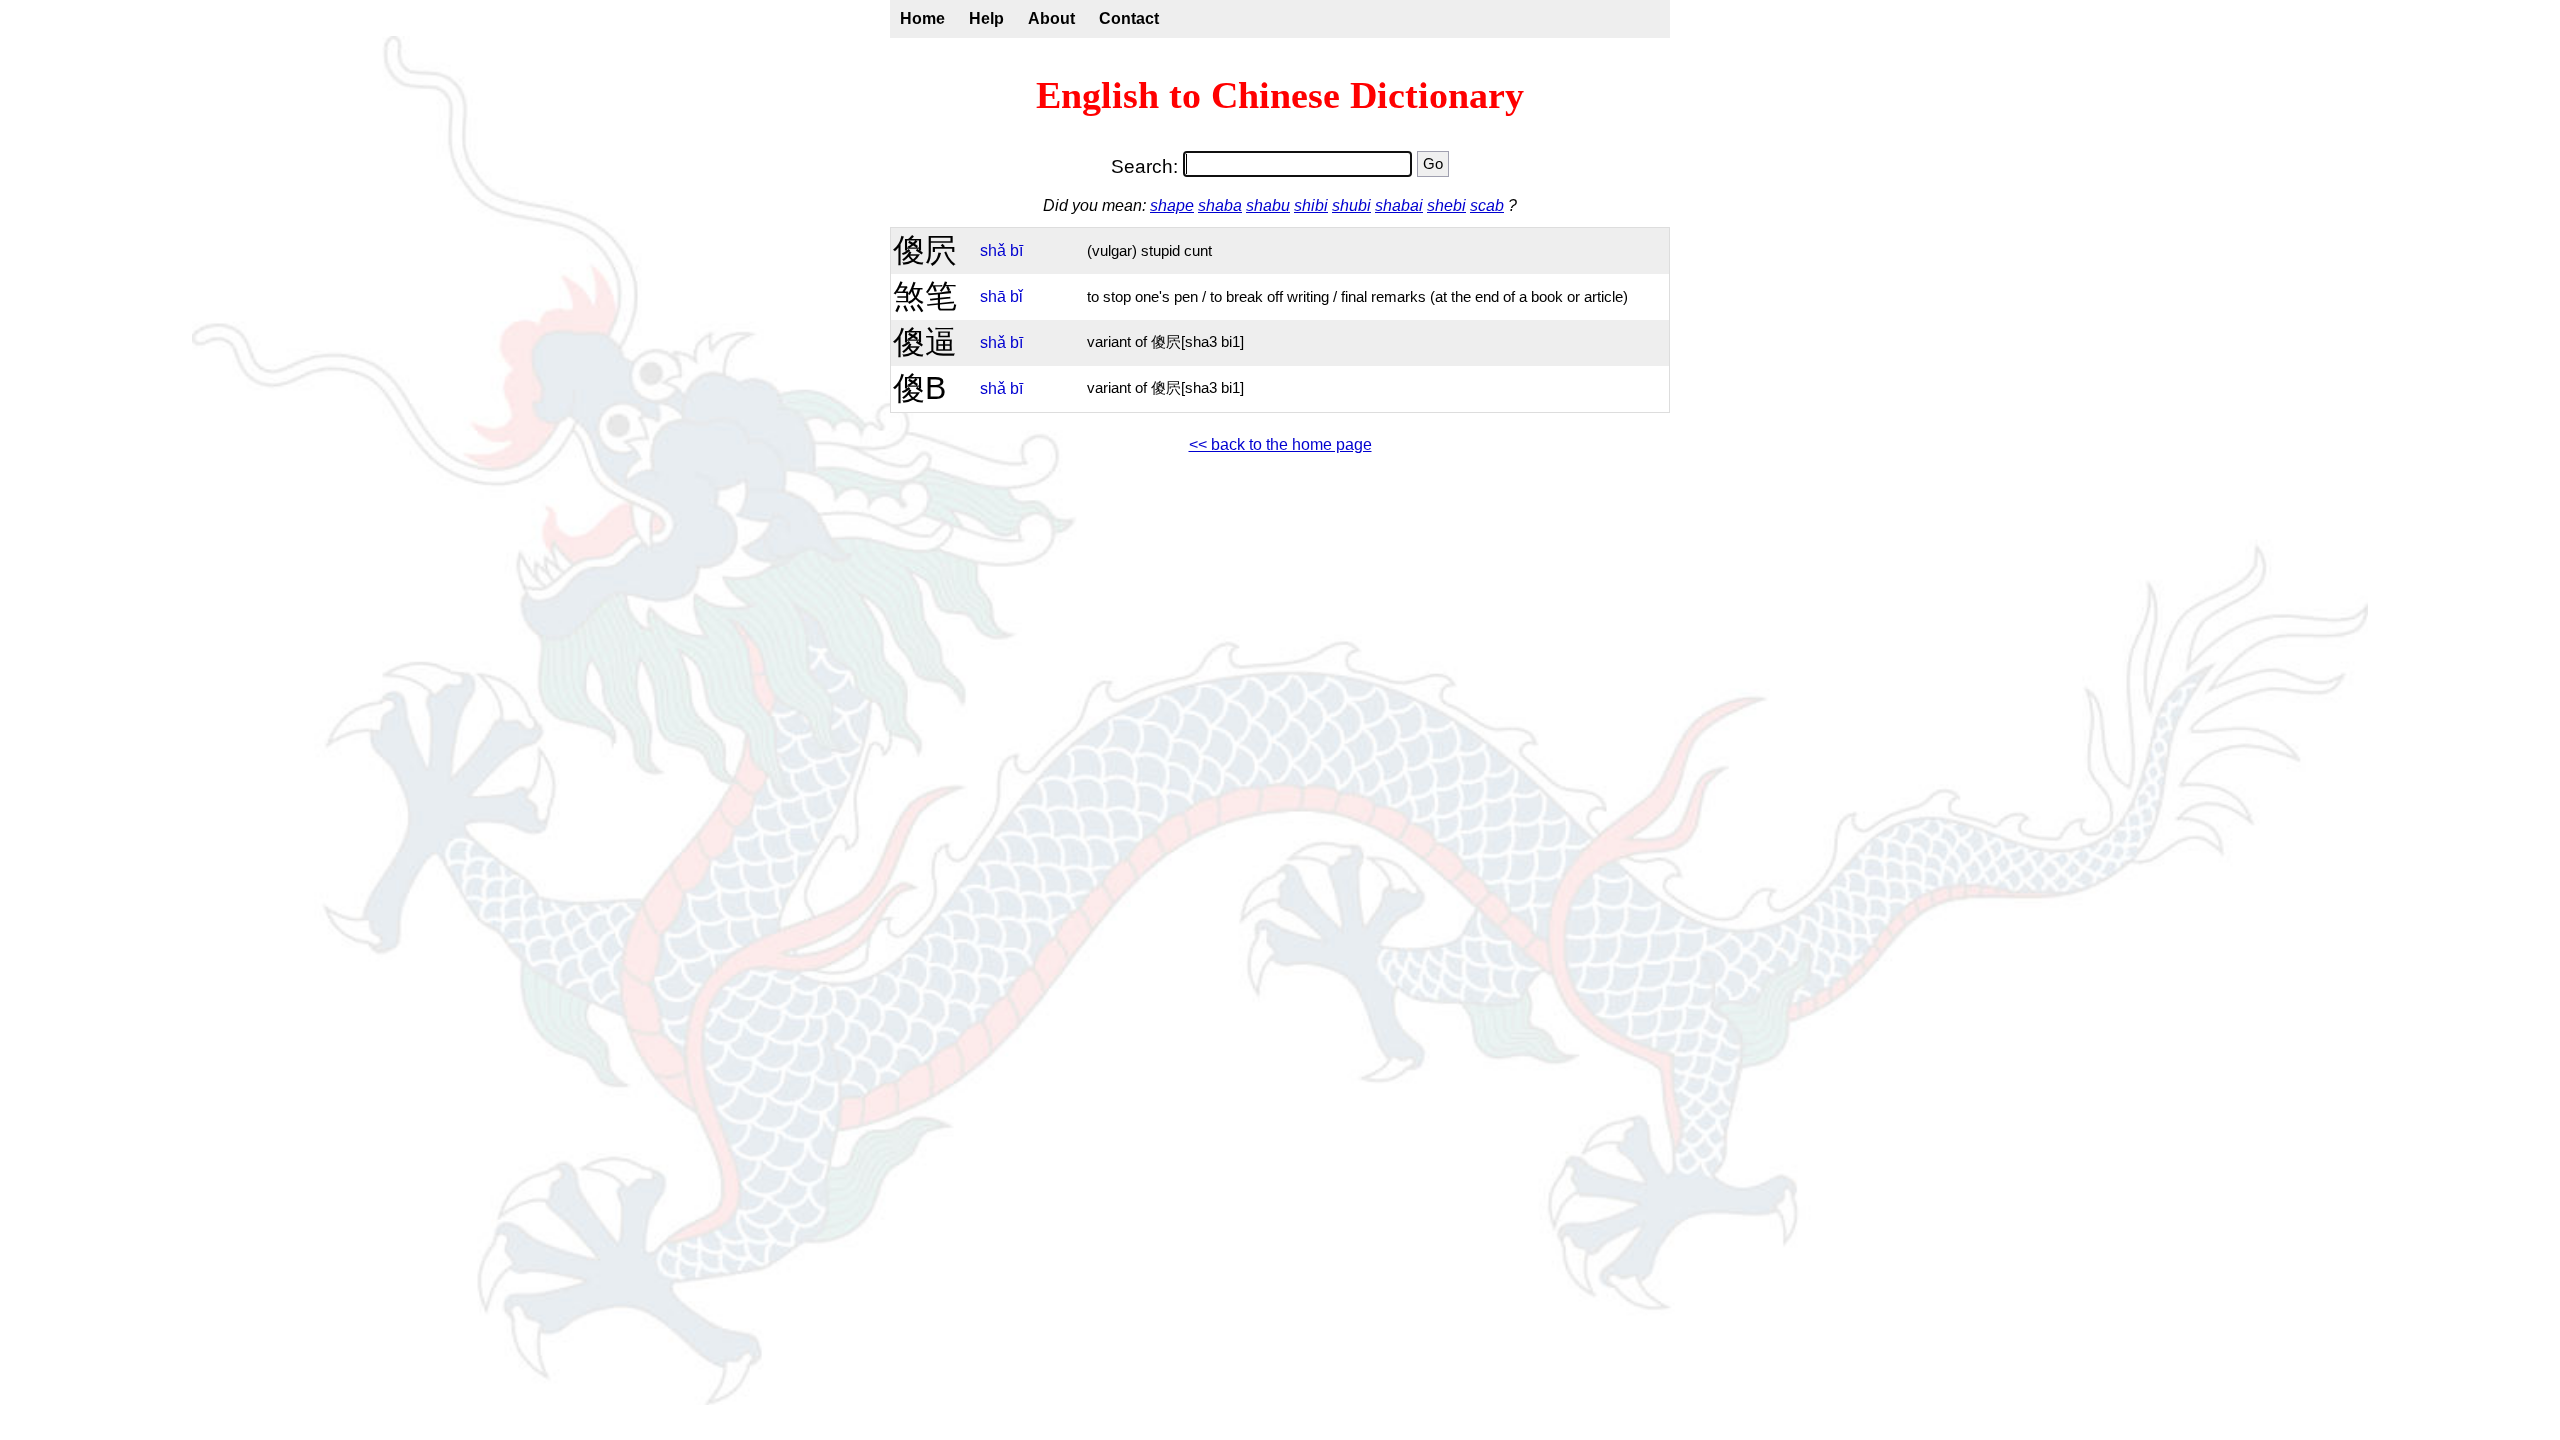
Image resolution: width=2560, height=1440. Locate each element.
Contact (1129, 18)
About (1051, 18)
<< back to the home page (1280, 444)
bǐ (1016, 296)
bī (1016, 250)
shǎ (993, 250)
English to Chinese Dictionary (1280, 95)
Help (986, 18)
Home (922, 18)
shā (993, 296)
